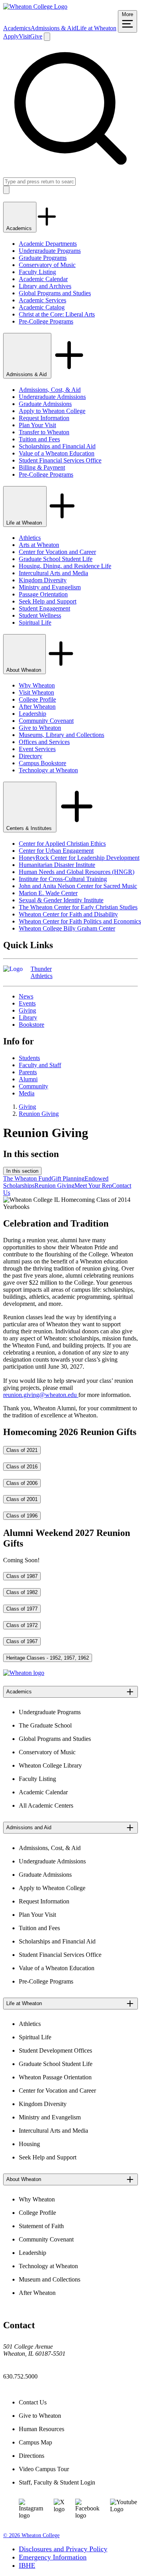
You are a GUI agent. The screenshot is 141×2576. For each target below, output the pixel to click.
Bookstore (32, 1025)
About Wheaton (24, 670)
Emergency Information (53, 2557)
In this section (22, 1171)
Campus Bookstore (42, 763)
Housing (29, 2144)
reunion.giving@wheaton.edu (41, 1395)
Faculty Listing (37, 272)
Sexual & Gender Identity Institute (61, 900)
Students (29, 1058)
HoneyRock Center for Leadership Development (79, 858)
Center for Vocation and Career (57, 552)
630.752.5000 (20, 2376)
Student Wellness (40, 615)
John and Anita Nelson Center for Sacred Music (78, 886)
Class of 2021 (22, 1450)
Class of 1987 (22, 1576)
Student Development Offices (55, 2050)
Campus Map (35, 2442)
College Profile (37, 699)
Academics (17, 28)
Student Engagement (44, 608)
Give (36, 36)
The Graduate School (45, 1725)
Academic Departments (48, 244)
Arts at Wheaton (39, 545)
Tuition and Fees (39, 439)
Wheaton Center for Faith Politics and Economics (80, 921)
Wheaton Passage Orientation (55, 2077)
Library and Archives (45, 286)
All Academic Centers (46, 1805)
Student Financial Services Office (60, 460)
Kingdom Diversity (43, 580)
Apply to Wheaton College (52, 411)
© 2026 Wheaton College (31, 2535)
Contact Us (33, 2402)
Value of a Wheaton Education (57, 453)
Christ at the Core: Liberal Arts (57, 314)
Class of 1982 (22, 1592)
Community (33, 1086)
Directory (31, 756)
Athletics (30, 538)
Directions (32, 2456)
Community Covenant (46, 721)
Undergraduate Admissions (52, 397)
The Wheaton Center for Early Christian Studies (78, 907)
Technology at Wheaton (48, 770)
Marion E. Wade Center (48, 893)
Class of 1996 (22, 1516)
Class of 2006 (22, 1483)
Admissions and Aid (29, 1827)
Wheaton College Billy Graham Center (67, 928)
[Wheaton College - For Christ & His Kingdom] (24, 1673)
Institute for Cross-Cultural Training (63, 879)
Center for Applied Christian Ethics (62, 844)
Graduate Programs (43, 258)
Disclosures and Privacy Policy (63, 2549)
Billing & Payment (42, 467)
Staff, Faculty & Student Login (57, 2482)
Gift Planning (68, 1178)
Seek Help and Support (48, 601)
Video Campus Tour (44, 2469)
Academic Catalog (42, 307)
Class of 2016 (22, 1467)
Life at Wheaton (96, 28)
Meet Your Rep (93, 1186)
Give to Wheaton (40, 728)
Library (28, 1017)
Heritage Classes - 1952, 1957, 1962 (48, 1658)
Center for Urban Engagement (56, 851)
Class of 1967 (22, 1641)
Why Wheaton (37, 685)
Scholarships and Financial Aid (57, 446)
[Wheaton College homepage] (35, 6)
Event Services (37, 749)
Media (27, 1093)
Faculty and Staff (40, 1065)
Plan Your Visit (37, 425)
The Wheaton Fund (27, 1178)
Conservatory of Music (47, 265)
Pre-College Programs (46, 321)
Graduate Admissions (45, 404)
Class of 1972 (22, 1625)
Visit (24, 36)
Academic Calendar (43, 279)
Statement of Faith (41, 2226)
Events (27, 1003)
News (26, 996)
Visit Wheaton (36, 692)
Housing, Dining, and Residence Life (65, 566)
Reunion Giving (39, 1114)
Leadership (33, 714)
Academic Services (42, 300)
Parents (28, 1072)
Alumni (28, 1079)
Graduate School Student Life (56, 559)
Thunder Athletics (42, 972)
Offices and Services (44, 742)
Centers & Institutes (30, 828)
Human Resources (42, 2429)
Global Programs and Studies (55, 293)
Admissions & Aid (53, 28)
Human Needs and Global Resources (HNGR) (77, 872)
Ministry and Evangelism (50, 587)
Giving (27, 1010)
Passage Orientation (43, 594)
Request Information (44, 418)
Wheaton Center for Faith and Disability (68, 914)
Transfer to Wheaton (44, 432)
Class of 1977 (22, 1609)
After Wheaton (37, 707)
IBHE (27, 2565)
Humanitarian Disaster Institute (57, 865)
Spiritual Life (35, 623)
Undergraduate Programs (50, 251)
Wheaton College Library (50, 1765)
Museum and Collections (50, 2279)
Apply (11, 36)
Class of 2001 (22, 1499)
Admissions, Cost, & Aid (50, 390)
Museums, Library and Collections (61, 735)
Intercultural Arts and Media (53, 573)
